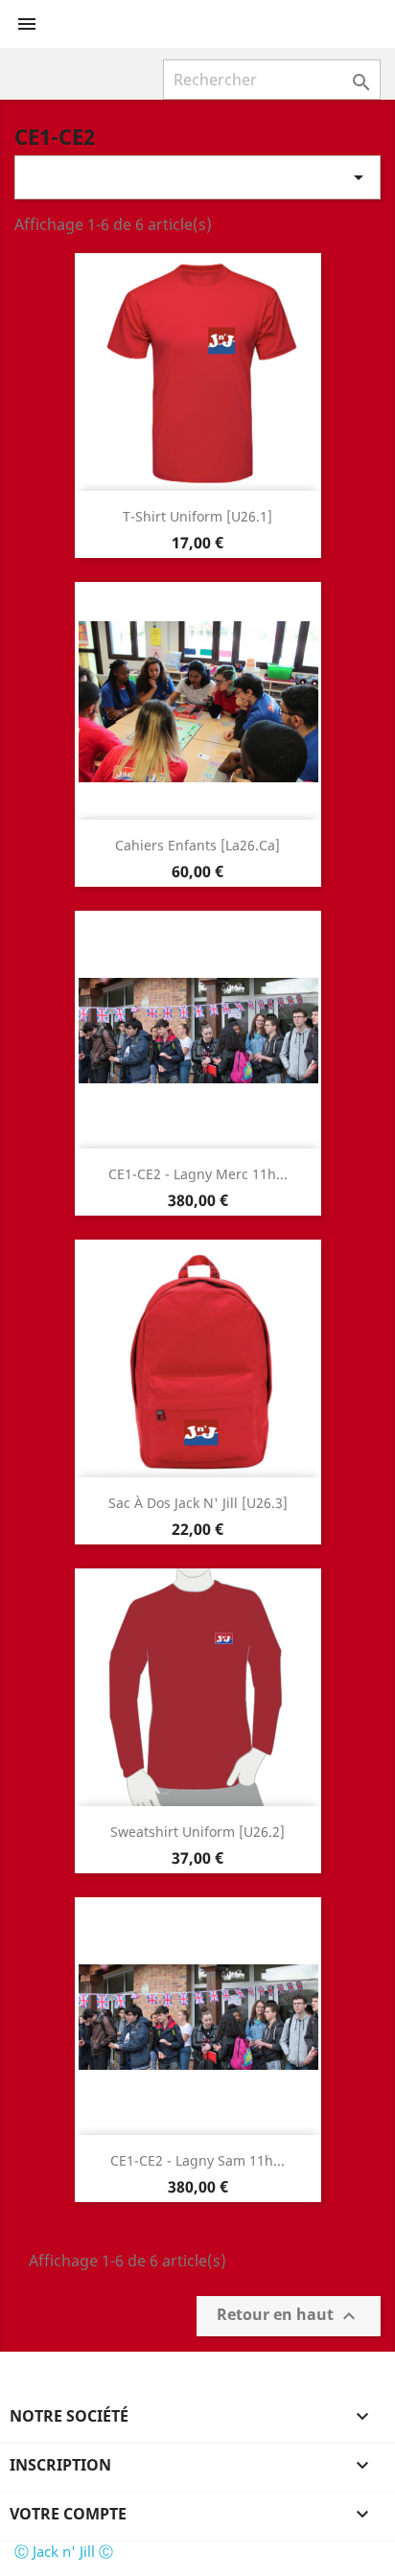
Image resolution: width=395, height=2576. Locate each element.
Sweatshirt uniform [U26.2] (197, 1832)
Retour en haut (289, 2317)
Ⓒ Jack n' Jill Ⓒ (64, 2551)
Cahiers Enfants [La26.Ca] (197, 845)
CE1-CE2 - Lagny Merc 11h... (198, 1174)
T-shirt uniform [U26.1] (197, 516)
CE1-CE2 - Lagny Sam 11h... (197, 2160)
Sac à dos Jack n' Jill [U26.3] (198, 1503)
